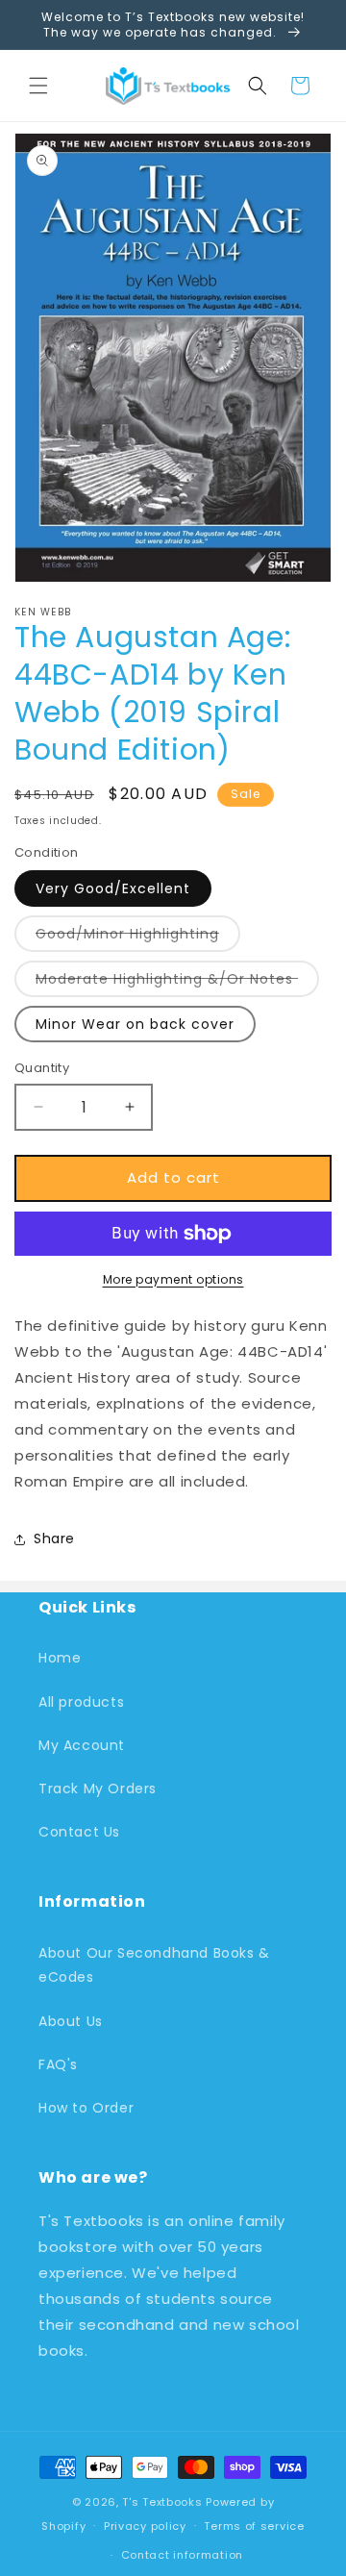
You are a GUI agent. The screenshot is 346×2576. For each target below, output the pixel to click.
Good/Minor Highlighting (138, 938)
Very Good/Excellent (113, 888)
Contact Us (79, 1832)
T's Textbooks (162, 2502)
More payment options (173, 1279)
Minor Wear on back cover (135, 1024)
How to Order (86, 2108)
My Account (82, 1745)
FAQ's (58, 2064)
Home (60, 1658)
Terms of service (254, 2526)
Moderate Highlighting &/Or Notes (177, 983)
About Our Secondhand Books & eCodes (154, 1965)
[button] (38, 86)
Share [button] (54, 1538)
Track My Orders (98, 1788)
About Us (71, 2021)
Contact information (182, 2555)
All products (81, 1702)
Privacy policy (145, 2526)
